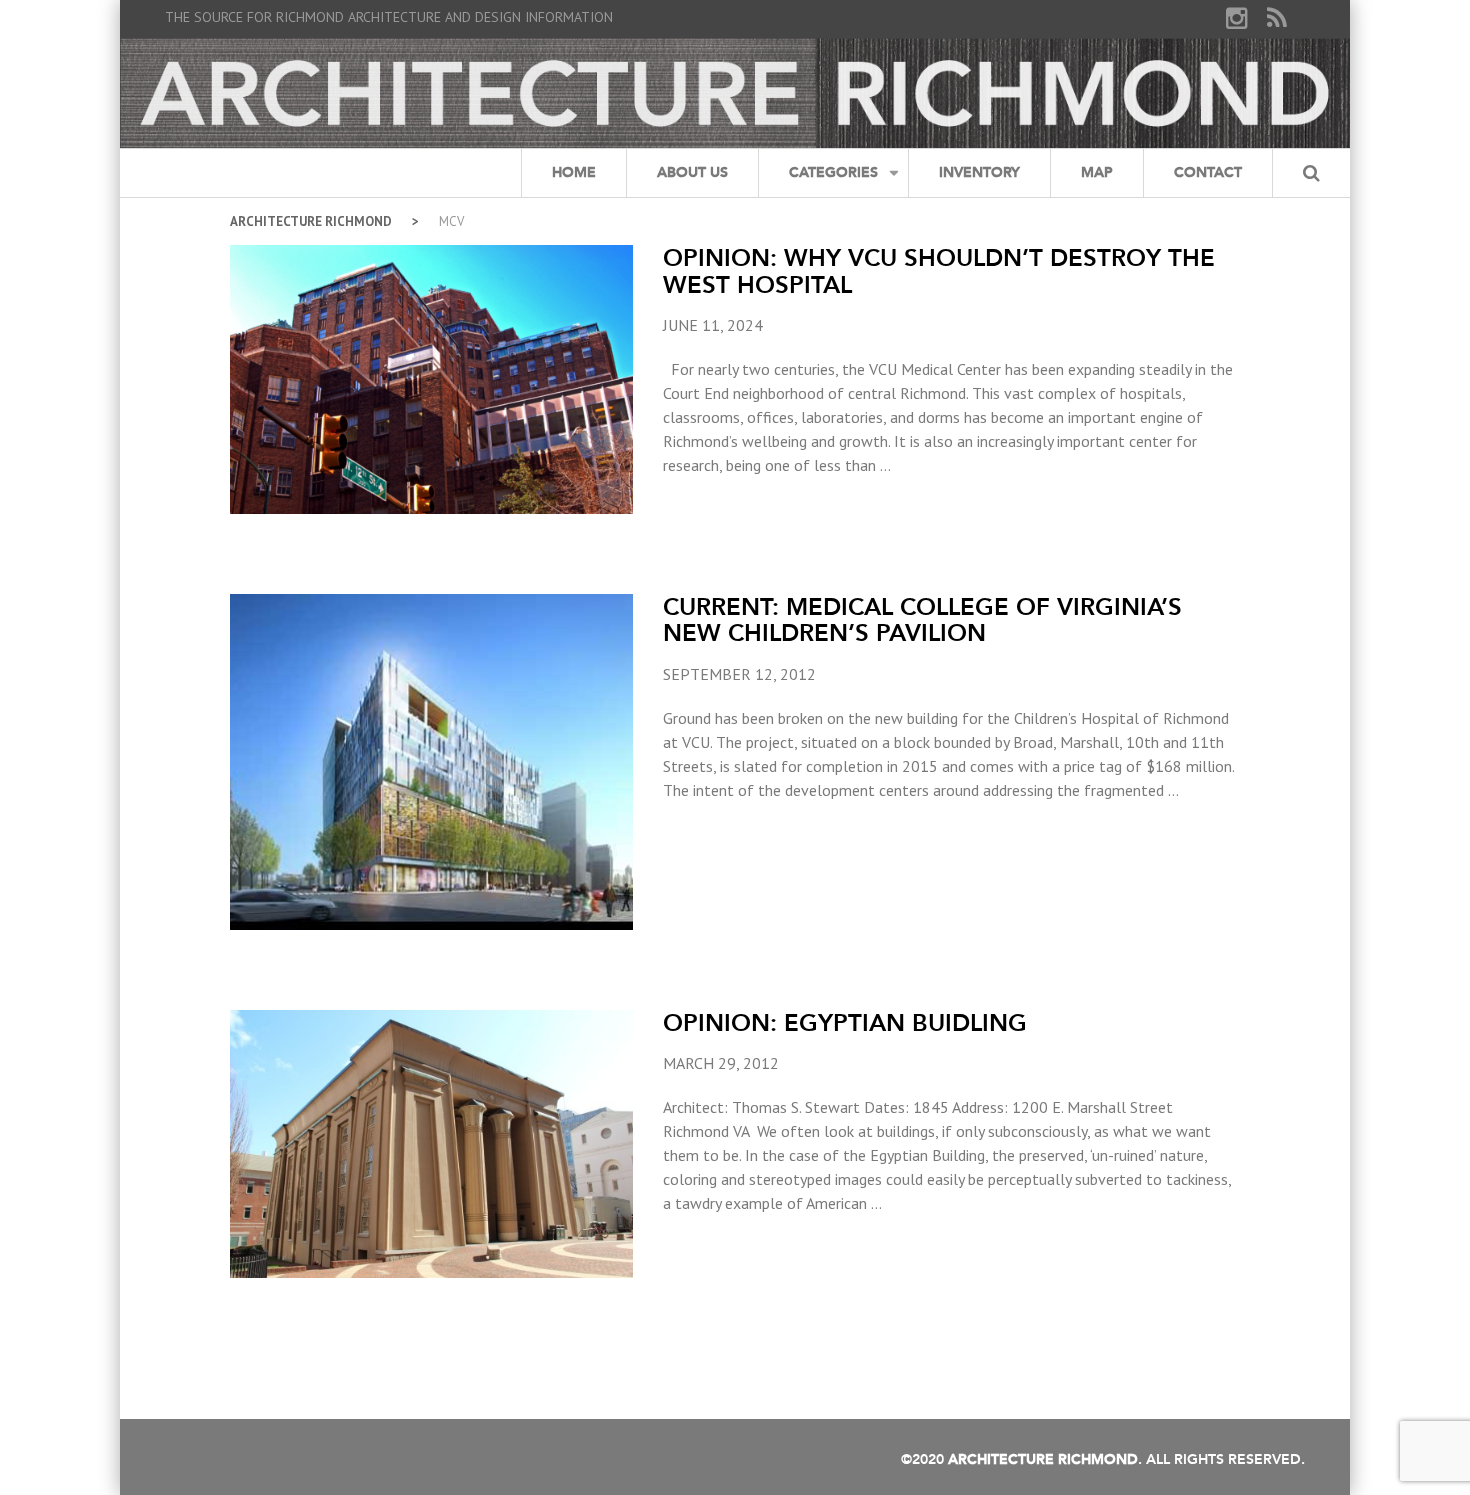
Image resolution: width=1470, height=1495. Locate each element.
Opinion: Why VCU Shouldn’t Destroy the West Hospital (939, 270)
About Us (692, 172)
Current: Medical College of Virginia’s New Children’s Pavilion (922, 619)
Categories (833, 172)
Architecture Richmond (311, 221)
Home (574, 172)
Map (1097, 172)
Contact (1208, 172)
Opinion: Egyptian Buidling (845, 1022)
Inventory (979, 172)
